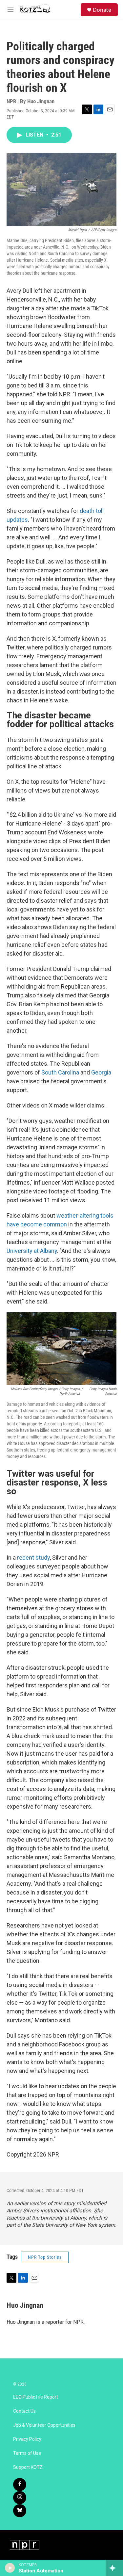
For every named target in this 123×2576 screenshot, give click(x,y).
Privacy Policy (27, 2439)
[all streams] (114, 2568)
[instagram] (20, 2498)
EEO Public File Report (36, 2397)
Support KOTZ (28, 2467)
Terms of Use (27, 2453)
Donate (102, 10)
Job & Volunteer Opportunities (44, 2425)
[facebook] (20, 2485)
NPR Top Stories (45, 2257)
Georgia (101, 1072)
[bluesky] (20, 2511)
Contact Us (24, 2411)
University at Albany (32, 1251)
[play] (10, 2568)
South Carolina (60, 1072)
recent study (33, 1558)
